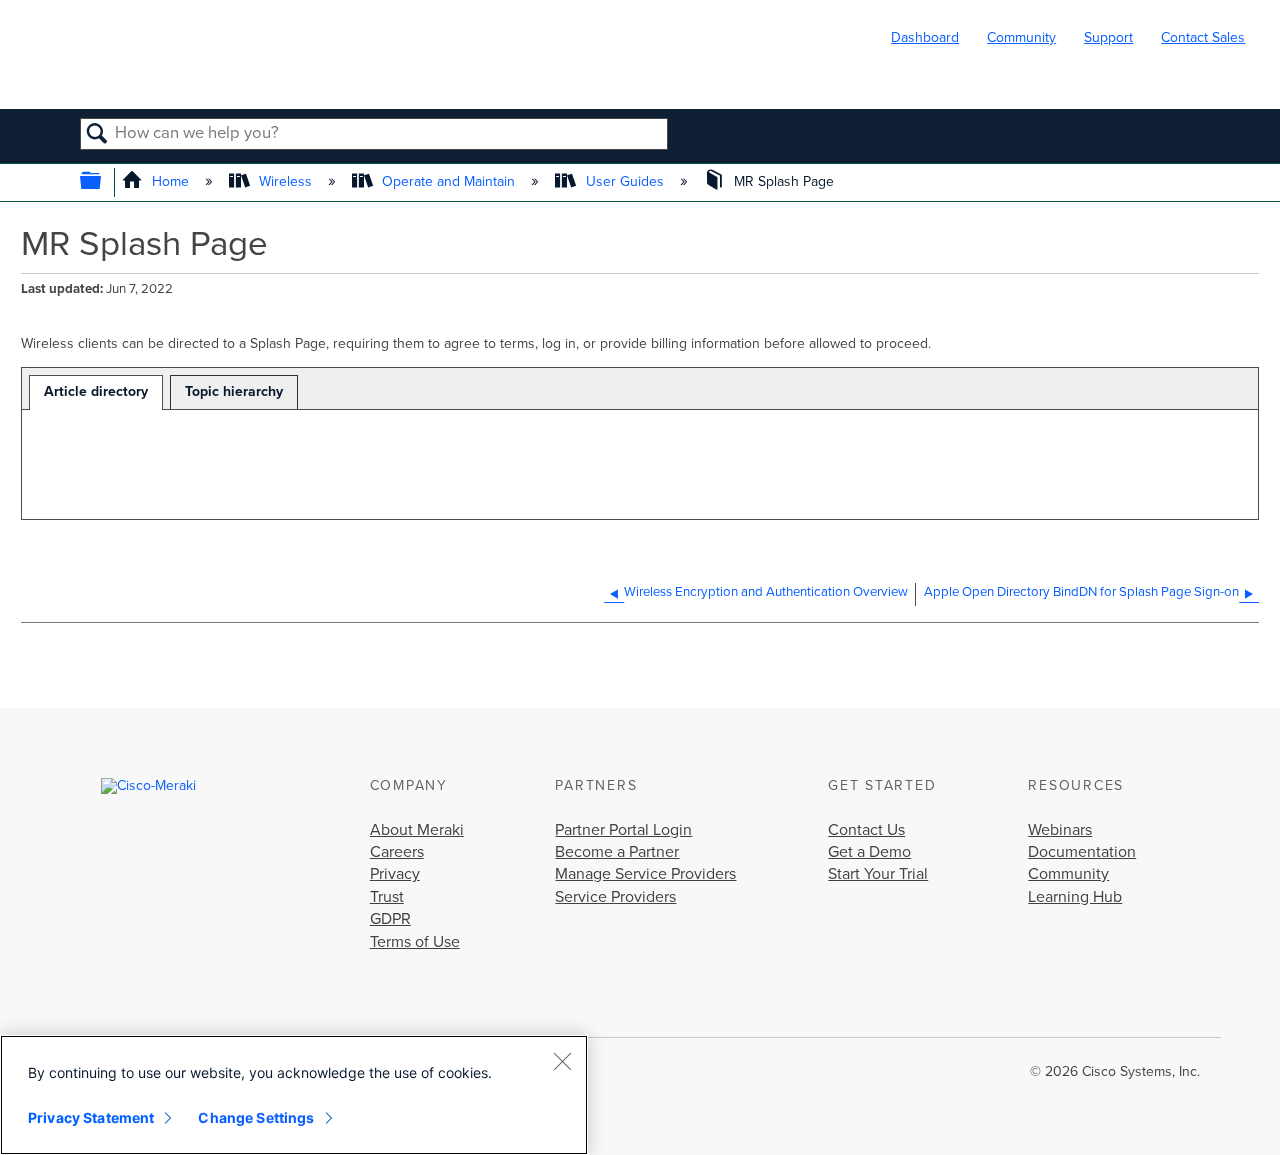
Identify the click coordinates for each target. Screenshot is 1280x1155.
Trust (387, 897)
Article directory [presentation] (96, 391)
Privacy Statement (91, 1117)
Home (170, 181)
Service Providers (615, 897)
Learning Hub (1075, 897)
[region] (294, 1095)
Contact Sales (1203, 37)
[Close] (562, 1061)
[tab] (96, 392)
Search (97, 135)
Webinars (1060, 830)
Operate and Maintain (448, 181)
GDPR (390, 919)
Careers (397, 852)
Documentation (1082, 852)
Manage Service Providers (645, 874)
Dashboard (925, 37)
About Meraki (417, 830)
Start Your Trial (878, 874)
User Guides (624, 181)
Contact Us (866, 830)
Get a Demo (869, 852)
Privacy (395, 874)
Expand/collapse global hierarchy (103, 182)
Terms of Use (415, 942)
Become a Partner (617, 852)
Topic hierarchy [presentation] (234, 391)
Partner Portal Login (623, 830)
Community (1021, 37)
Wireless (285, 181)
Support (1108, 37)
